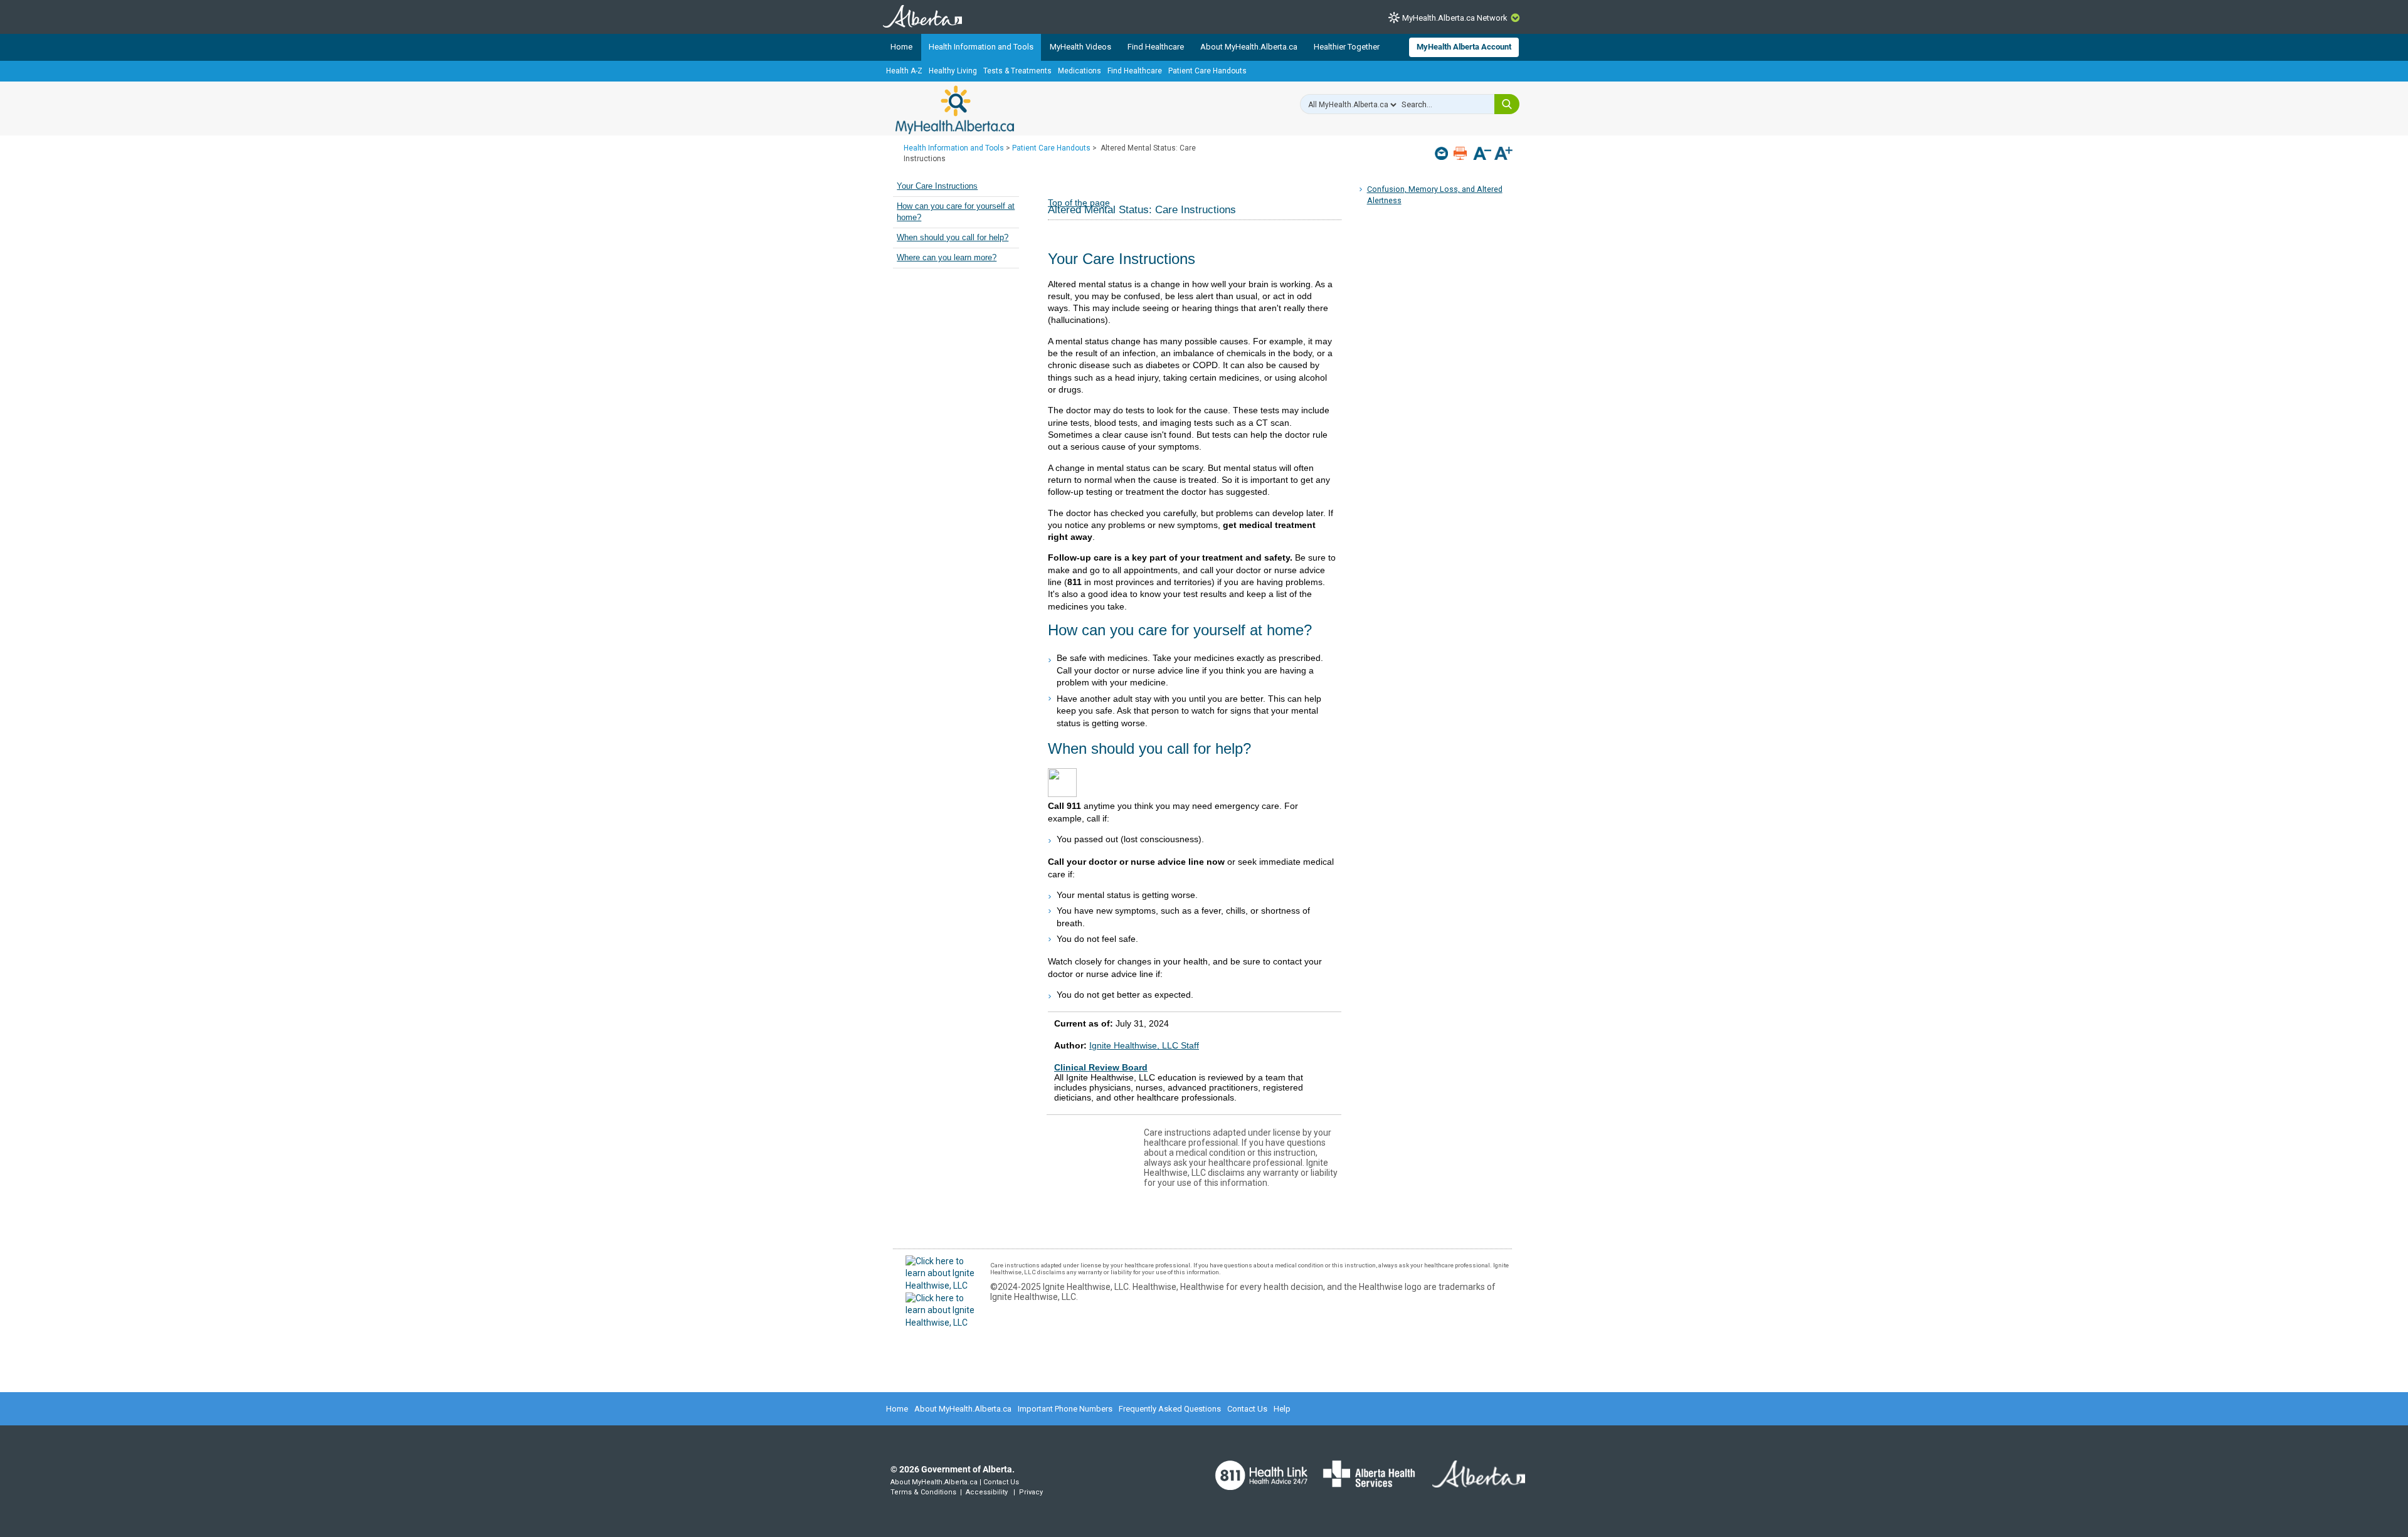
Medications (1080, 71)
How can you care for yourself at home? (956, 212)
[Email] (1443, 153)
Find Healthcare (1156, 47)
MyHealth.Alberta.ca (955, 110)
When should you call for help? (953, 238)
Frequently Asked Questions (1170, 1409)
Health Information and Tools (981, 47)
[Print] (1461, 153)
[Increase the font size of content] (1503, 155)
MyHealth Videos (1080, 47)
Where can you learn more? (947, 258)
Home (901, 47)
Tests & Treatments (1017, 71)
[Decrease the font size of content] (1482, 155)
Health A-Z (904, 71)
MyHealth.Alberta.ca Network (1455, 18)
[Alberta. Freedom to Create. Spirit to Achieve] (1471, 1482)
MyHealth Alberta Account (1464, 47)
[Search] (1507, 104)
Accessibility (987, 1492)
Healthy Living (953, 71)
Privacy (1031, 1492)
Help (1282, 1409)
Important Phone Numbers (1065, 1409)
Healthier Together (1347, 47)
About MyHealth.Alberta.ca (1249, 47)
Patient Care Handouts (1207, 71)
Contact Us (1247, 1409)
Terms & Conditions (923, 1492)
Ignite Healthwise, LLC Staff (1144, 1045)
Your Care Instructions (937, 186)
